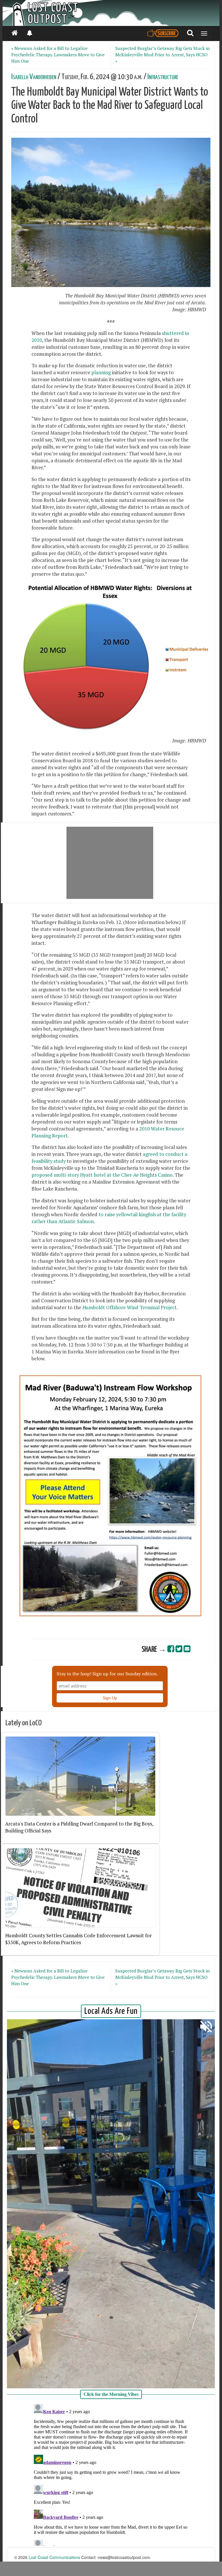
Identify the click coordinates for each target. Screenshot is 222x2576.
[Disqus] (111, 2474)
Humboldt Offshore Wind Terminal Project (129, 1307)
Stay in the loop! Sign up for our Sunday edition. (107, 1674)
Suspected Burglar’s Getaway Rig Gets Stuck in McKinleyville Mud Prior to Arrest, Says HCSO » (162, 55)
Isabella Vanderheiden (34, 77)
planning (100, 372)
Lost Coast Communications (54, 2557)
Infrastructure (163, 77)
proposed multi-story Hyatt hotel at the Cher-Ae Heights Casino (102, 1175)
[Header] (111, 13)
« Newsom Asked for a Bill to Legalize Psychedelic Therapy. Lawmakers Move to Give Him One (58, 55)
